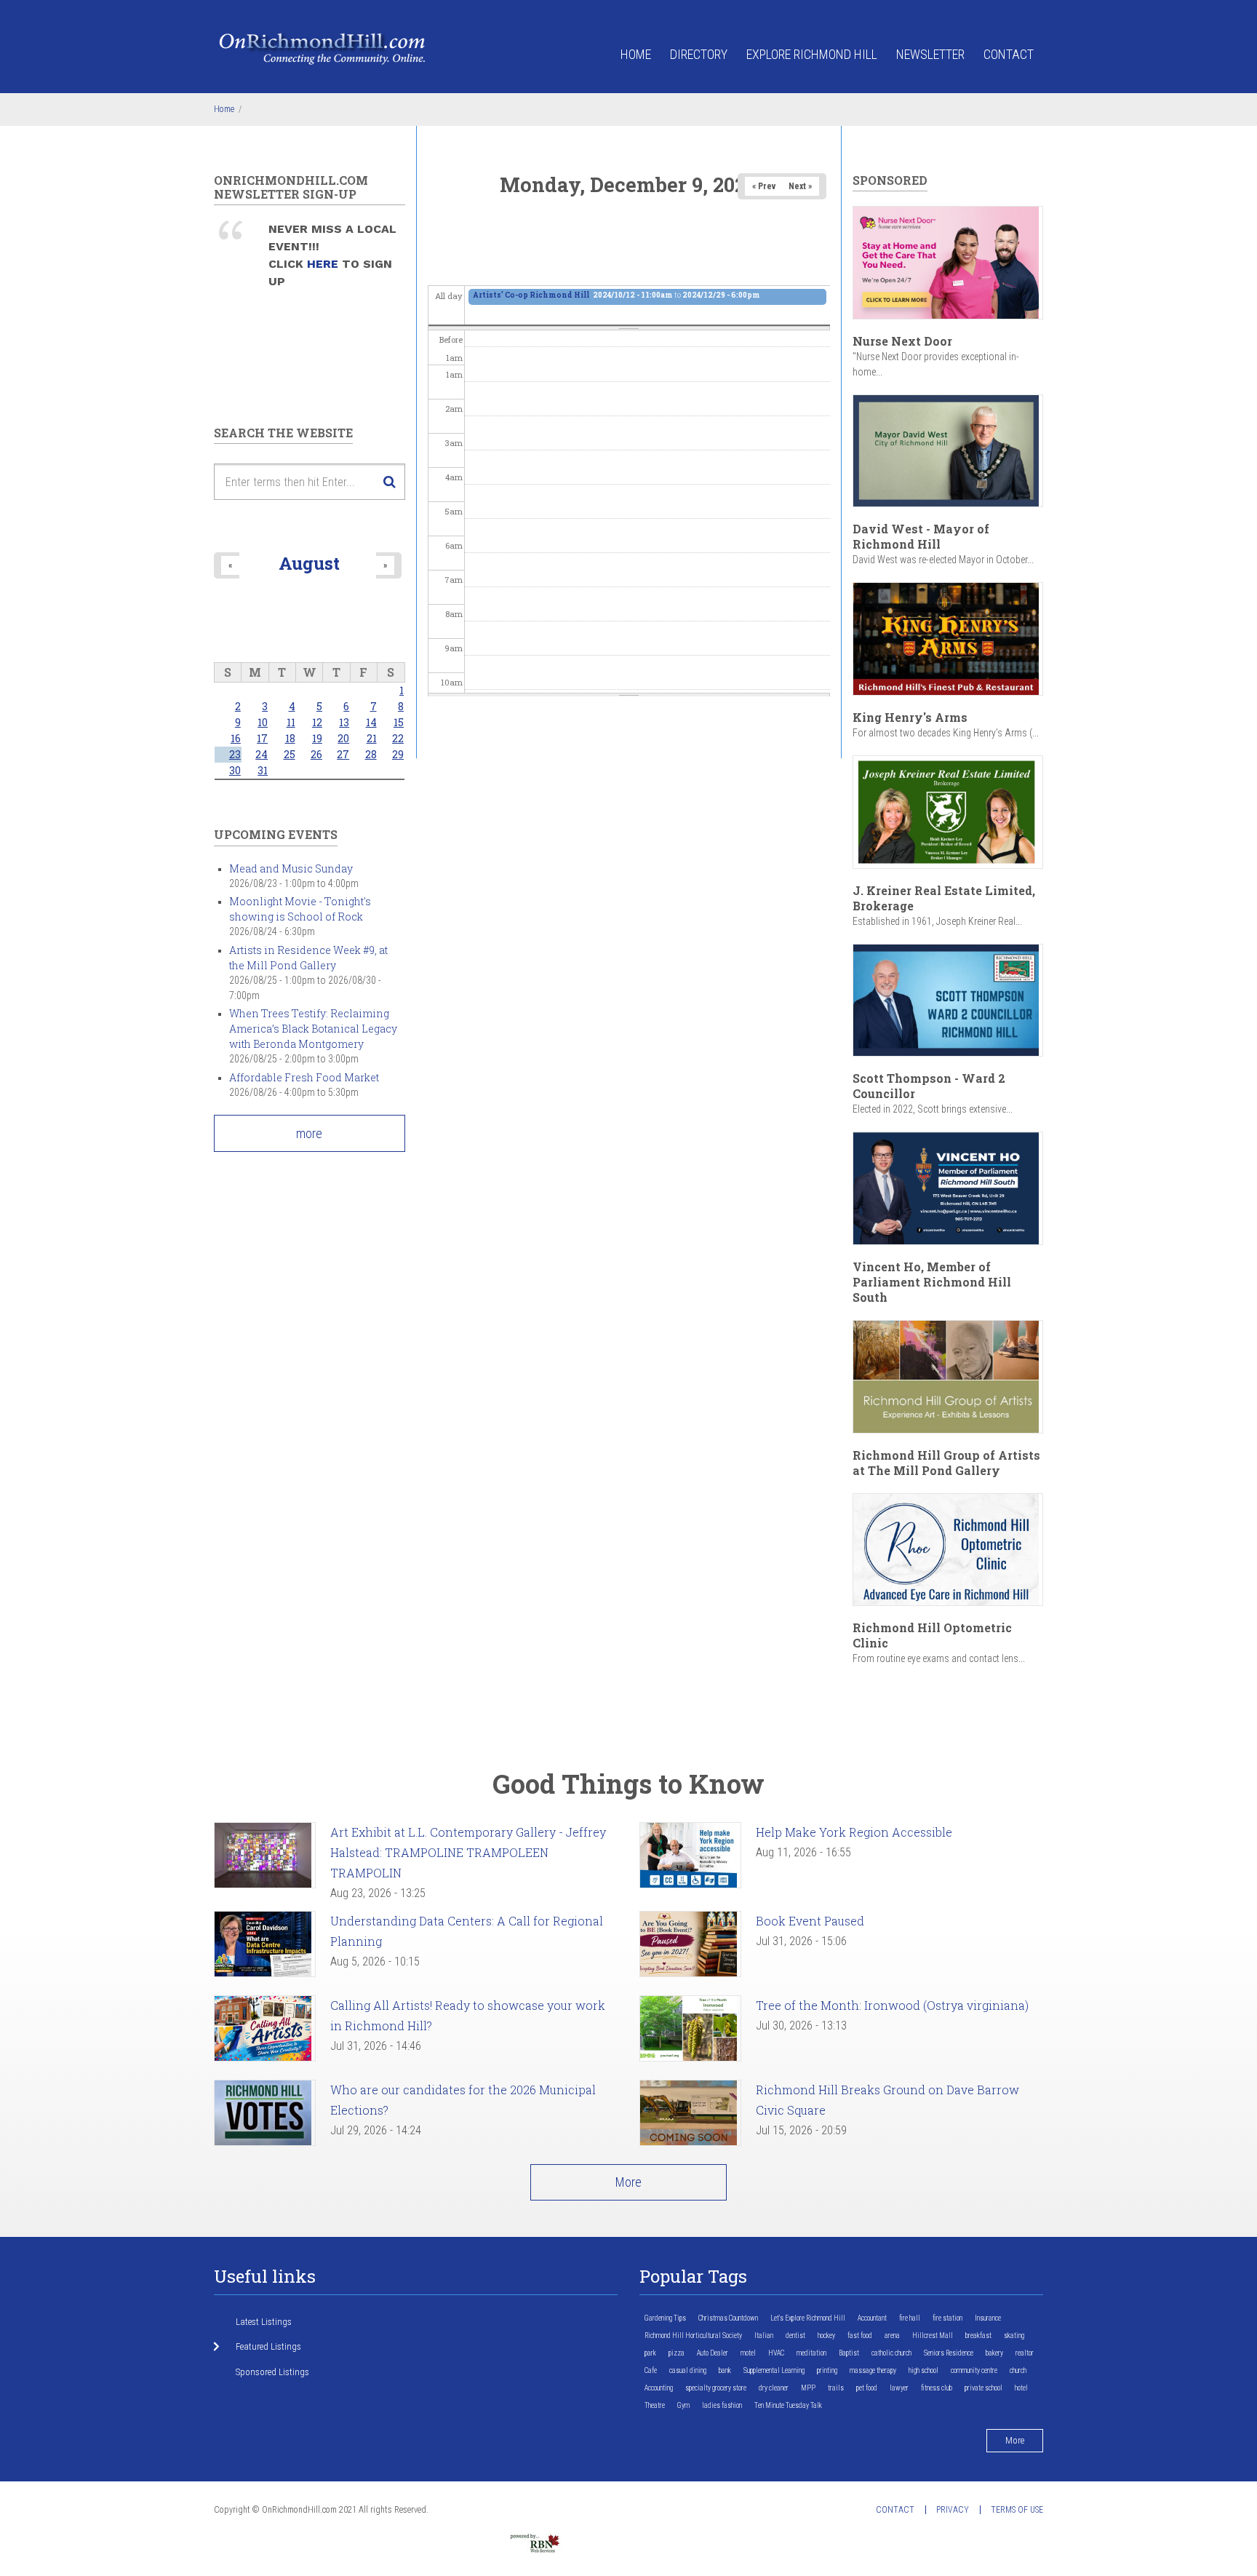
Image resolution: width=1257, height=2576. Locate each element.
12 (317, 722)
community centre (974, 2370)
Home (636, 54)
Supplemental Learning (774, 2370)
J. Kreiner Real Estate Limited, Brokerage (944, 898)
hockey (826, 2336)
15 (399, 722)
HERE (324, 264)
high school (923, 2370)
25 (290, 754)
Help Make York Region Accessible (854, 1832)
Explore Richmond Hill (812, 54)
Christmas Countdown (728, 2318)
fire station (947, 2318)
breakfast (978, 2336)
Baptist (849, 2353)
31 (263, 770)
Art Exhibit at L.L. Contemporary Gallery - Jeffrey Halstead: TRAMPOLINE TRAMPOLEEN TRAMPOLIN (468, 1852)
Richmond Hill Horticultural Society (693, 2336)
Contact (1009, 54)
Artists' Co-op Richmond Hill (532, 295)
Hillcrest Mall (933, 2336)
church (1018, 2370)
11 (291, 722)
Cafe (651, 2370)
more (309, 1133)
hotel (1021, 2388)
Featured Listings (268, 2346)
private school (983, 2388)
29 (398, 754)
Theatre (655, 2405)
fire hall (910, 2318)
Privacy (953, 2510)
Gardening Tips (665, 2318)
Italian (764, 2336)
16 (236, 738)
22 (398, 738)
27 (343, 754)
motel (748, 2353)
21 (372, 738)
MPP (808, 2388)
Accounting (659, 2388)
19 (317, 738)
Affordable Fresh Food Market (304, 1077)
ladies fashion (722, 2405)
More (628, 2182)
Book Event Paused (810, 1921)
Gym (683, 2405)
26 (316, 754)
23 (235, 754)
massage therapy (873, 2370)
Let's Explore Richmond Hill (808, 2318)
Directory (699, 54)
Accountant (872, 2318)
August (309, 563)
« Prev (764, 186)
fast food (860, 2336)
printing (827, 2370)
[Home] (323, 48)
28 (371, 754)
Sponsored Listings (272, 2372)
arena (892, 2336)
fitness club (937, 2388)
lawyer (899, 2388)
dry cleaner (774, 2388)
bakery (994, 2353)
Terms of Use (1017, 2510)
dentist (795, 2336)
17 (262, 738)
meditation (811, 2353)
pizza (677, 2353)
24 (262, 754)
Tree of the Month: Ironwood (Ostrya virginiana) (892, 2005)
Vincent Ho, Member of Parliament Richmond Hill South (932, 1282)
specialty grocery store (716, 2388)
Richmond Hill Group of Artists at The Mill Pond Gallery (946, 1463)
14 (371, 722)
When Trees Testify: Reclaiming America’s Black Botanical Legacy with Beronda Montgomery (313, 1029)
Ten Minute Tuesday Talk (788, 2405)
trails (836, 2388)
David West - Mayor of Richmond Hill (921, 536)
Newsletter (930, 54)
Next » (800, 186)
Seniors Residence (949, 2353)
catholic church (891, 2353)
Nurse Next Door (902, 341)
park (650, 2353)
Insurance (988, 2318)
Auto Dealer (713, 2353)
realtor (1025, 2353)
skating (1014, 2336)
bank (725, 2370)
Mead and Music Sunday (291, 868)
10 (263, 722)
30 (235, 770)
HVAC (776, 2353)
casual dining (688, 2370)
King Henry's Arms (910, 717)
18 (290, 738)
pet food (867, 2388)
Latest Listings (264, 2322)
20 (343, 738)
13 (344, 722)
